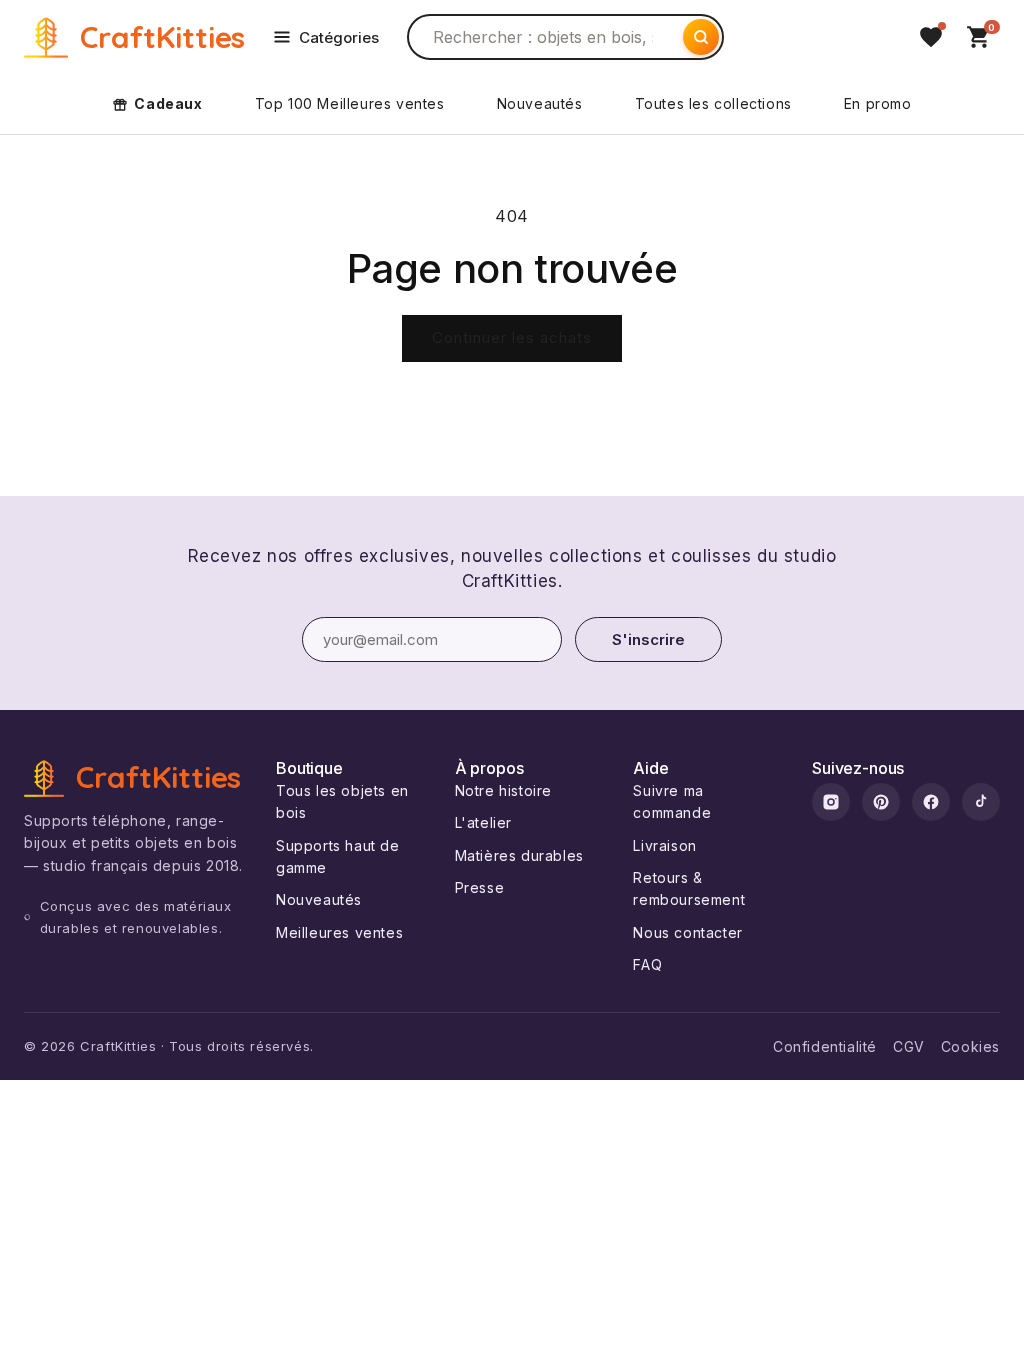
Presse (480, 887)
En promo (878, 103)
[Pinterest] (881, 802)
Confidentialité (825, 1046)
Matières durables (519, 855)
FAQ (647, 964)
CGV (909, 1046)
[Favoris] (931, 37)
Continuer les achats (512, 337)
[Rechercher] (701, 37)
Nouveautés (540, 103)
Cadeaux (168, 103)
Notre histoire (503, 790)
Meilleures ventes (339, 932)
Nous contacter (687, 932)
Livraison (664, 845)
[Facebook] (931, 802)
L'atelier (483, 822)
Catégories (339, 37)
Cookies (970, 1046)
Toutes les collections (713, 103)
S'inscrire (648, 639)
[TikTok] (981, 802)
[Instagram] (831, 802)
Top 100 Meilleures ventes (350, 103)
